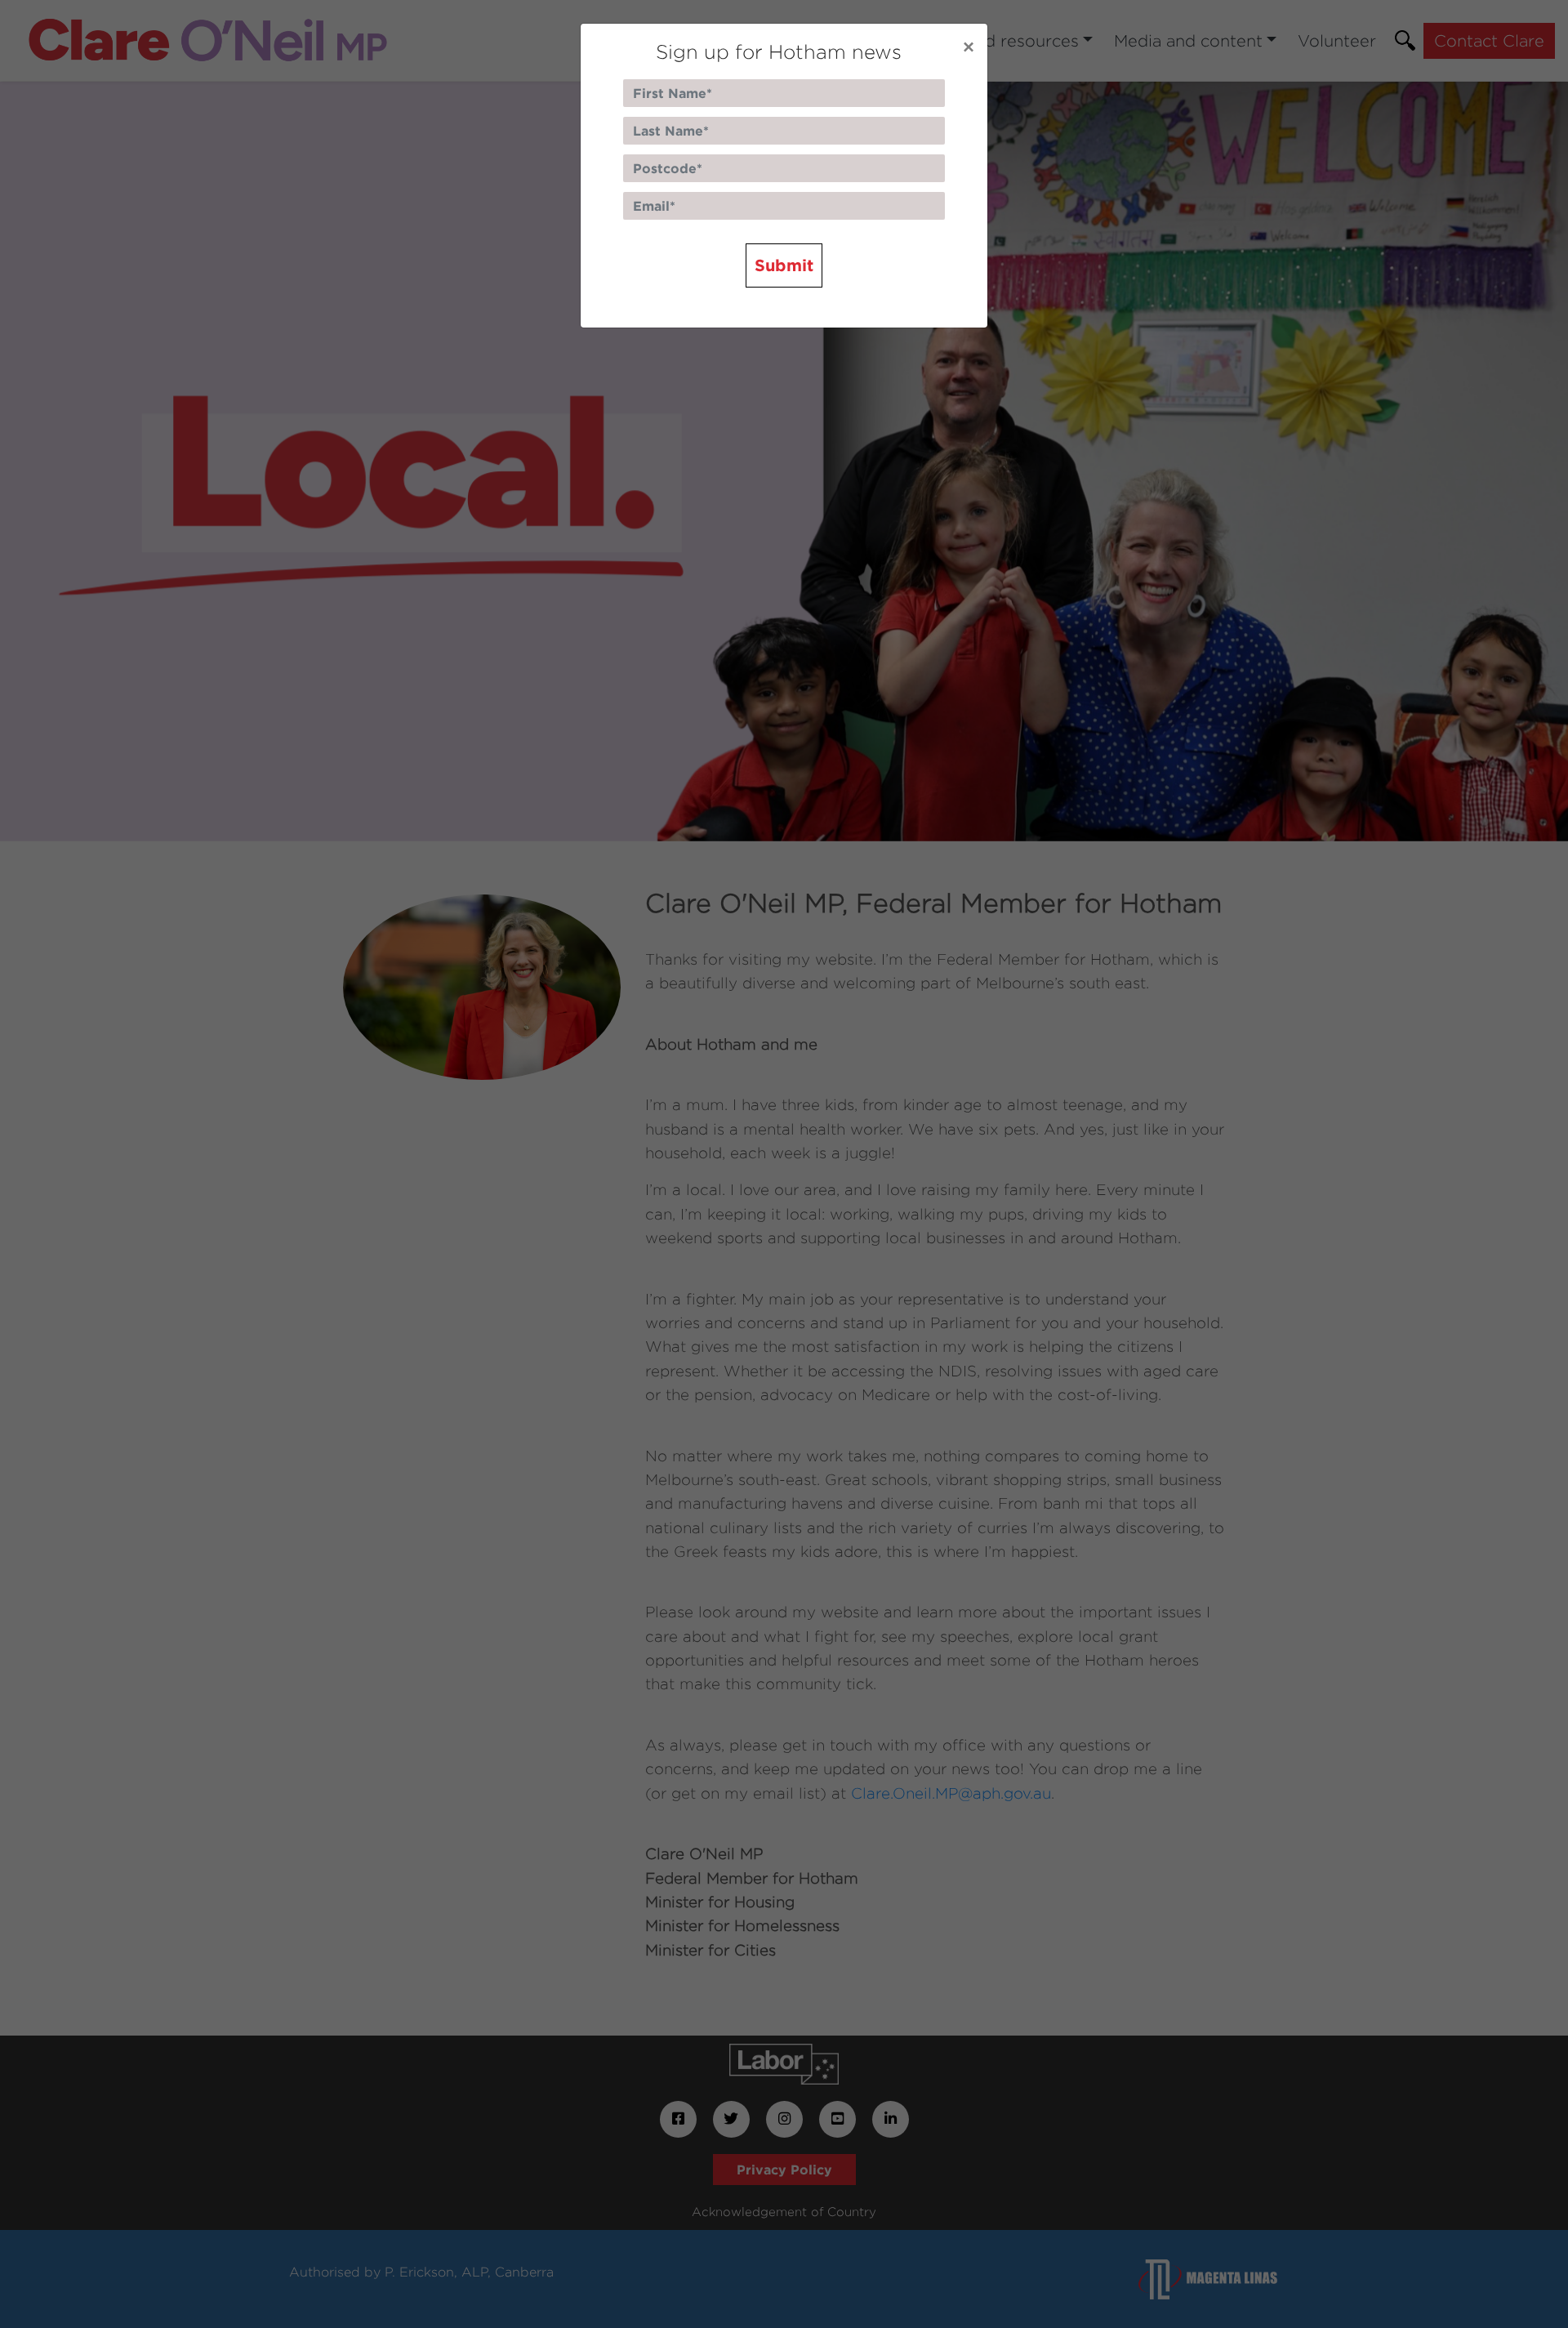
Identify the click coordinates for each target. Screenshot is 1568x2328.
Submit (784, 265)
